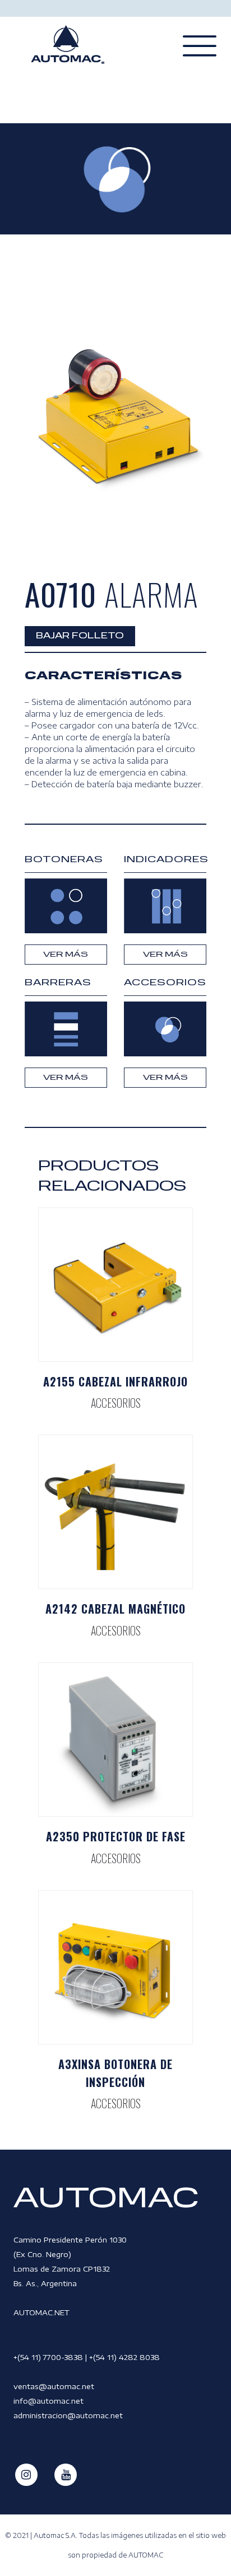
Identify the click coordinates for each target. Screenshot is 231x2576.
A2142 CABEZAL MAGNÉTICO (115, 1609)
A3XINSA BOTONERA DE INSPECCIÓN (115, 2073)
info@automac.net (48, 2401)
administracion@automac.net (68, 2415)
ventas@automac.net (54, 2386)
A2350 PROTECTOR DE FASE (116, 1836)
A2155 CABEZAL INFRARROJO (115, 1381)
